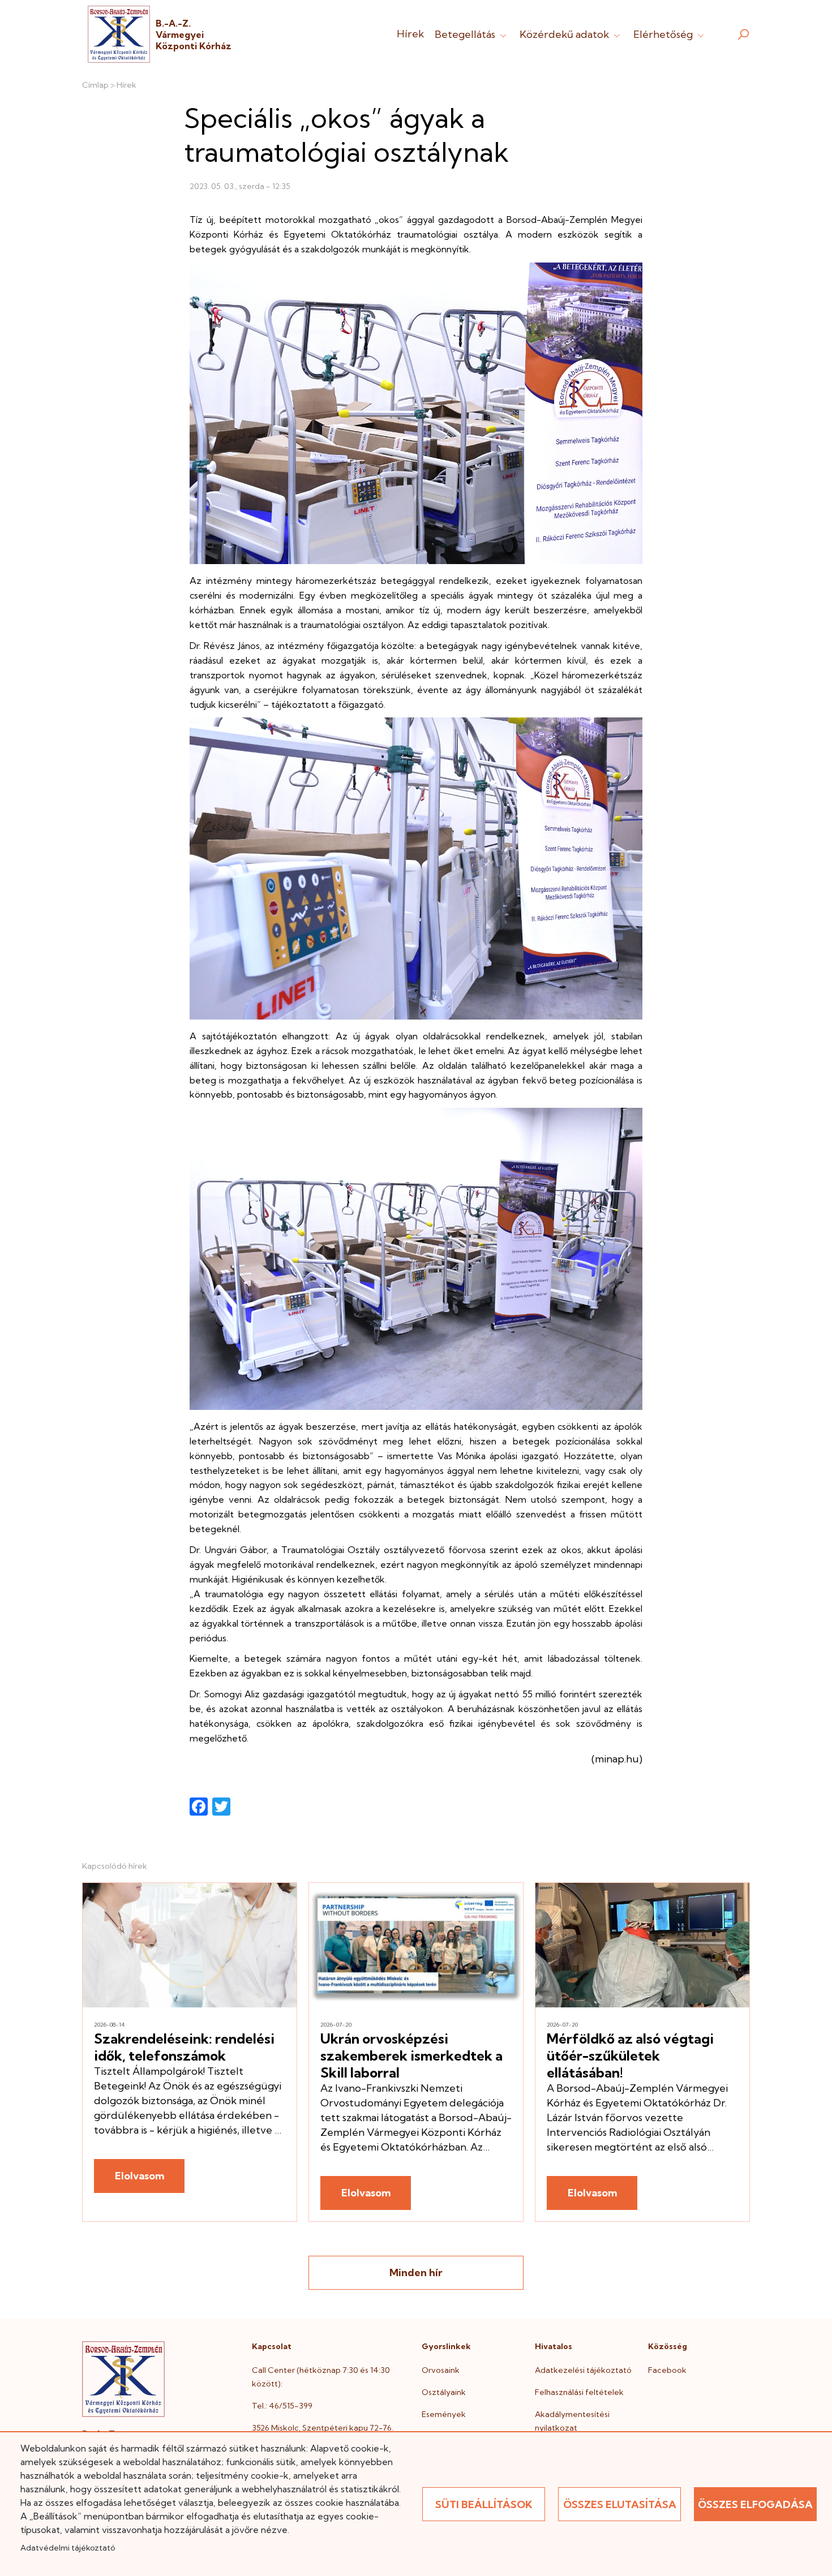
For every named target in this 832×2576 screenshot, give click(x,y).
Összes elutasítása (620, 2504)
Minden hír (416, 2272)
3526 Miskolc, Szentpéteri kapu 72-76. (323, 2428)
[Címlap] (119, 34)
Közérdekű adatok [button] (565, 34)
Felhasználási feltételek (579, 2392)
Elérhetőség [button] (664, 34)
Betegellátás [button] (466, 34)
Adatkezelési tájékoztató (583, 2370)
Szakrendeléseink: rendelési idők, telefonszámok (184, 2047)
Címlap (95, 85)
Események (444, 2414)
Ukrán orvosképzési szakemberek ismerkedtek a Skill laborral (411, 2055)
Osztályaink (444, 2392)
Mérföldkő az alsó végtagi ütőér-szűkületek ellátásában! (630, 2055)
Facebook (667, 2370)
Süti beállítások (484, 2504)
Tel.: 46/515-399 (282, 2406)
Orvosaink (441, 2370)
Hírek (410, 34)
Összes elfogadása (755, 2504)
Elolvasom (140, 2176)
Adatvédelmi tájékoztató (68, 2548)
